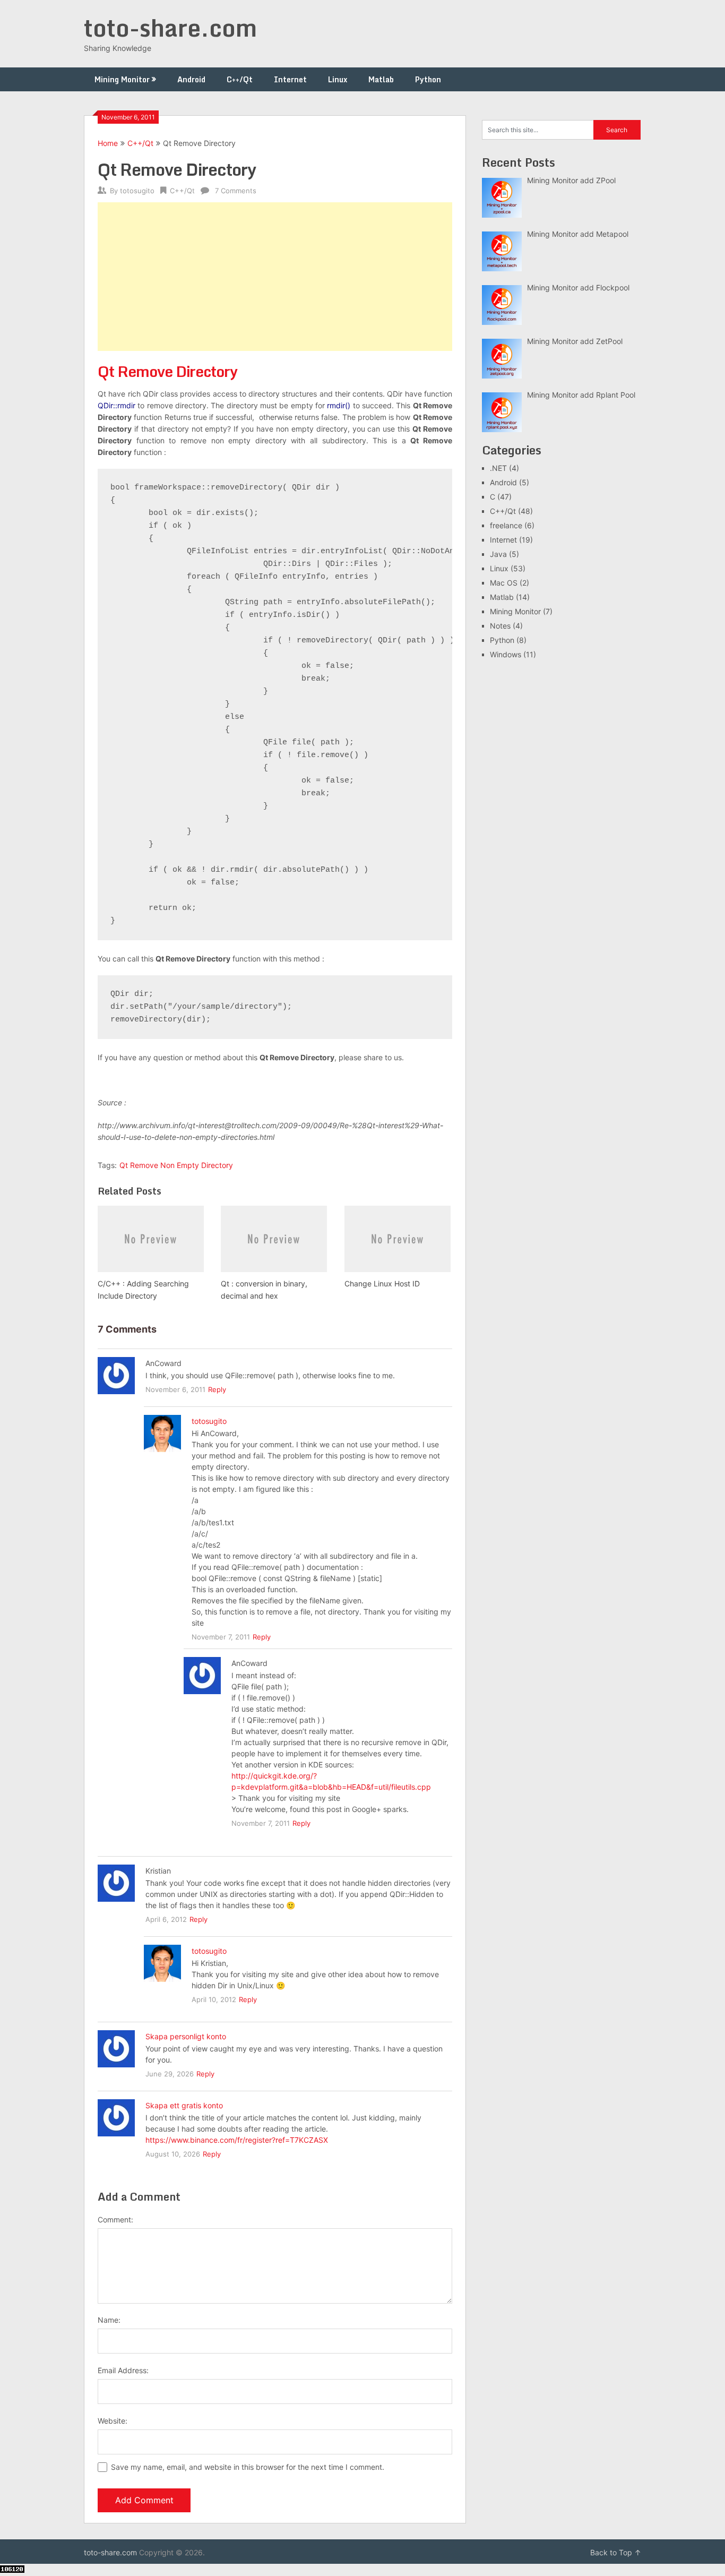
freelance (506, 525)
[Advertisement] (275, 277)
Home (108, 143)
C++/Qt (240, 79)
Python (428, 79)
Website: (113, 2421)
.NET (498, 468)
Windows (506, 654)
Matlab (381, 79)
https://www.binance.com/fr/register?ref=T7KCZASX (237, 2140)
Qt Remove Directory (167, 371)
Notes (500, 626)
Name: (109, 2320)
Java (498, 554)
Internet (290, 79)
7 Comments (236, 191)
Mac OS (504, 583)
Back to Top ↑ (616, 2552)
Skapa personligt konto (186, 2036)
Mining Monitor (122, 79)
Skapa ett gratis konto (184, 2105)
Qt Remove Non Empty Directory (176, 1165)
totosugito (137, 191)
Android (191, 79)
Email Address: (123, 2370)
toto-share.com (170, 28)
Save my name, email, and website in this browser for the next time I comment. (248, 2467)
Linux (338, 79)
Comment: (115, 2219)
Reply (217, 1389)
